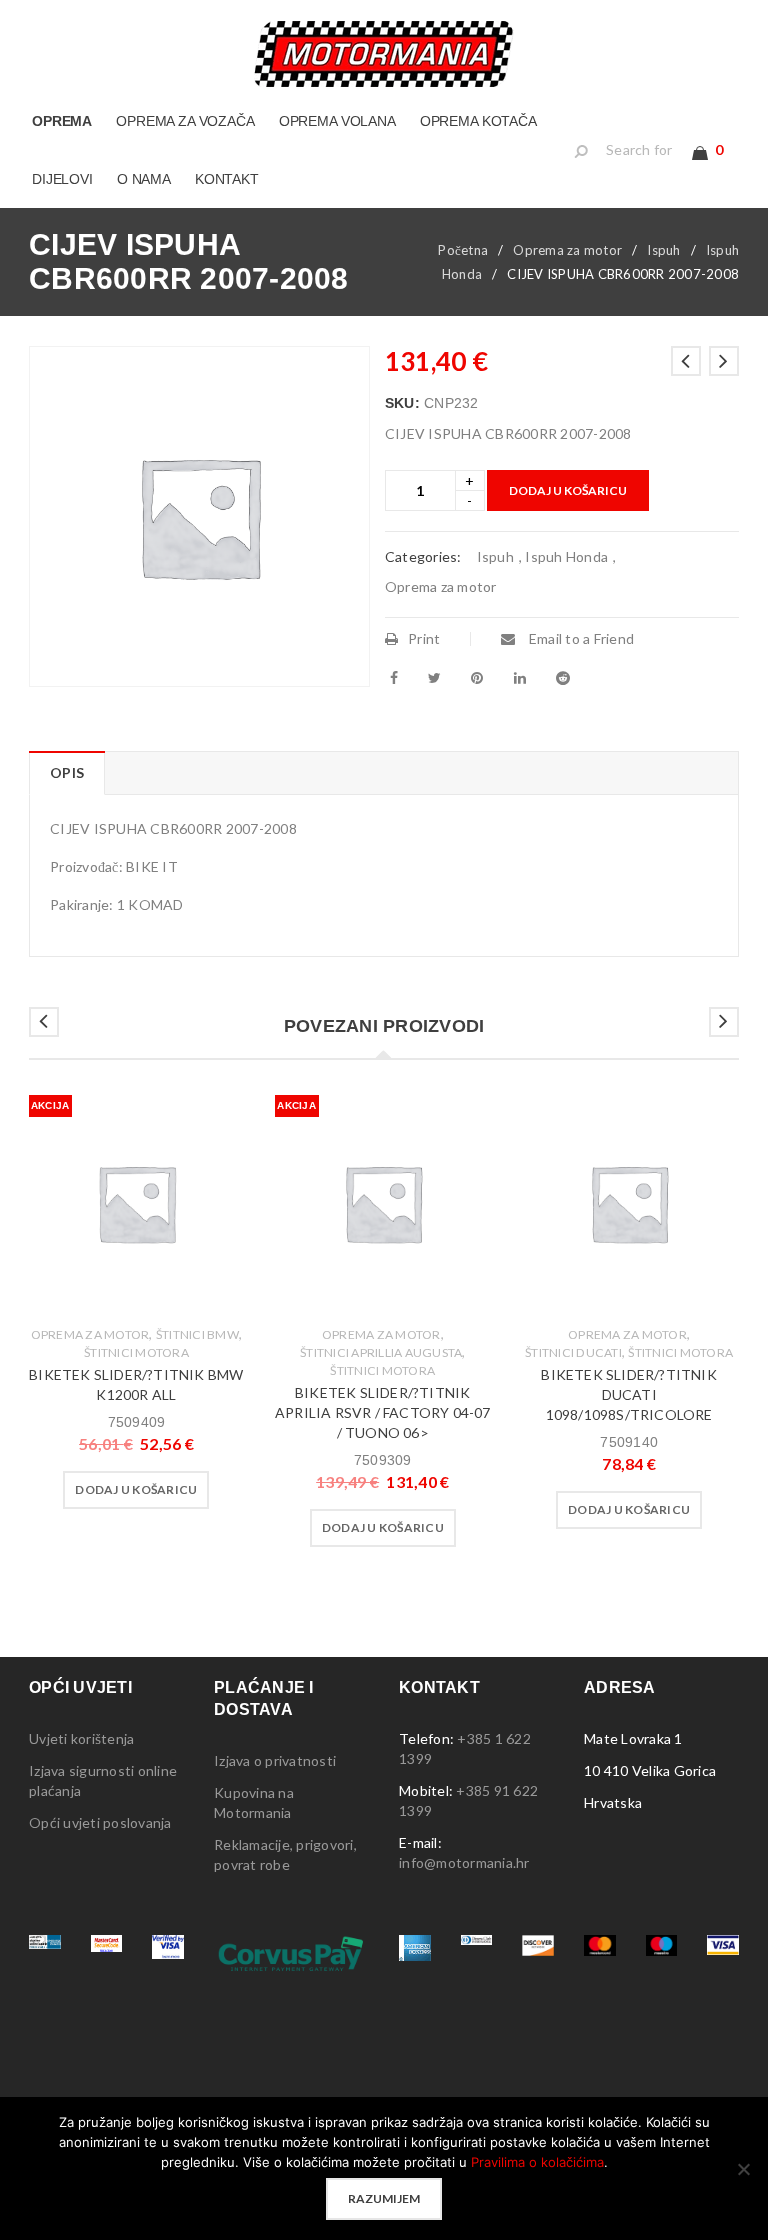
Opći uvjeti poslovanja (100, 1822)
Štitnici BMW (197, 1334)
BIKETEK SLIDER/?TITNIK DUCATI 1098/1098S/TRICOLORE (628, 1394)
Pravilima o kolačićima (537, 2162)
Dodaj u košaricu (568, 490)
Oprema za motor (567, 250)
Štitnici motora (136, 1352)
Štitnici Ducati (573, 1352)
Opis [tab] (67, 772)
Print (424, 638)
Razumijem (384, 2198)
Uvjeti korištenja (81, 1738)
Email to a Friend (580, 638)
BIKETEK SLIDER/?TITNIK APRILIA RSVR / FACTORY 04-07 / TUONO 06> (383, 1412)
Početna (463, 250)
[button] (136, 1490)
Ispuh (663, 250)
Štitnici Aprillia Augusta (381, 1352)
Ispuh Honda (566, 556)
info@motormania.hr (464, 1862)
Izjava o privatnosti (275, 1760)
